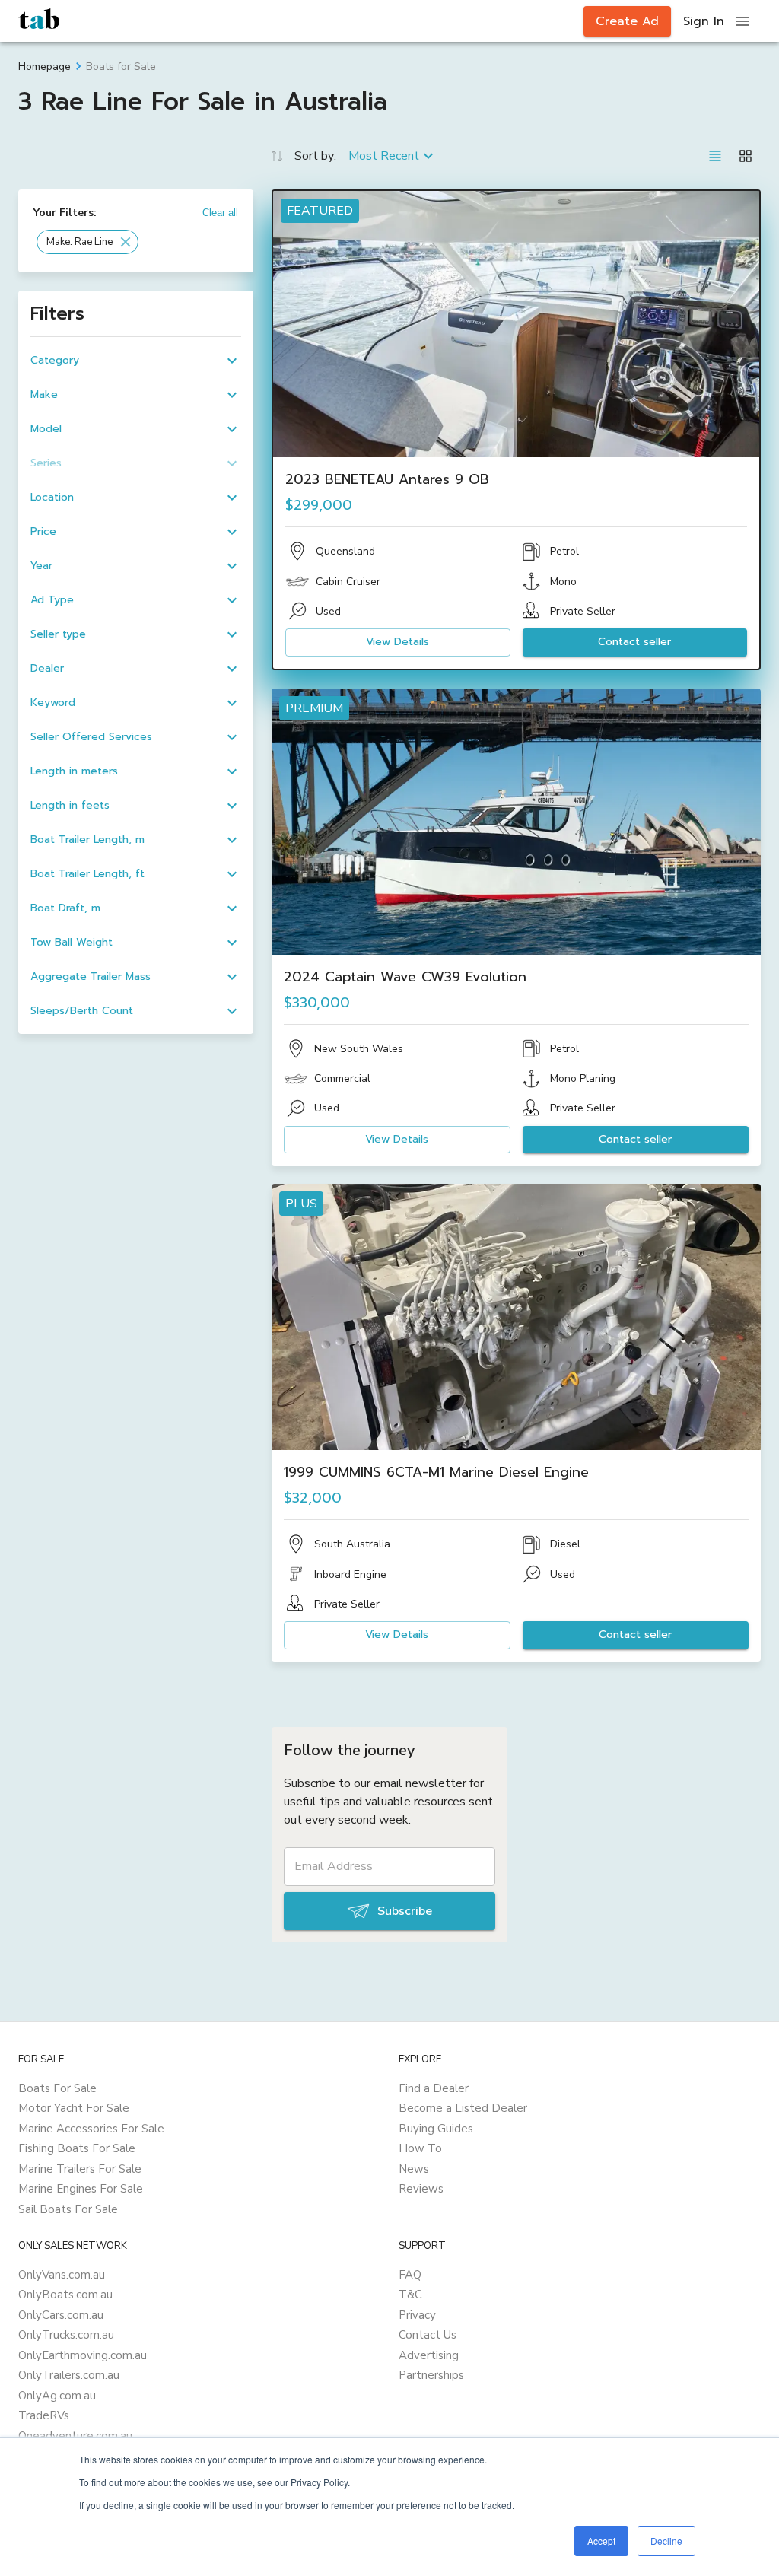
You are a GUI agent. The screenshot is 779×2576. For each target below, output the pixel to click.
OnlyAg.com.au (57, 2396)
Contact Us (428, 2335)
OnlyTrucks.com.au (66, 2335)
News (414, 2169)
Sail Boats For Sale (68, 2209)
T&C (410, 2295)
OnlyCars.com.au (61, 2315)
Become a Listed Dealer (463, 2108)
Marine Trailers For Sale (80, 2169)
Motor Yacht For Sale (74, 2108)
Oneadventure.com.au (75, 2436)
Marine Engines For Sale (81, 2189)
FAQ (410, 2275)
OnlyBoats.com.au (65, 2295)
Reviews (421, 2189)
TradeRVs (44, 2415)
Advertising (429, 2355)
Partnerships (431, 2375)
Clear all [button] (220, 213)
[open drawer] (742, 21)
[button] (87, 242)
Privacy (417, 2315)
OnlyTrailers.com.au (69, 2375)
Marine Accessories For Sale (91, 2129)
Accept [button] (601, 2541)
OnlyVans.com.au (62, 2275)
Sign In (704, 21)
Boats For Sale (57, 2088)
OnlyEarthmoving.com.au (83, 2355)
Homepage (45, 67)
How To (420, 2148)
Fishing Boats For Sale (77, 2148)
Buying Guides (436, 2129)
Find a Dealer (434, 2088)
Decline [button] (666, 2541)
